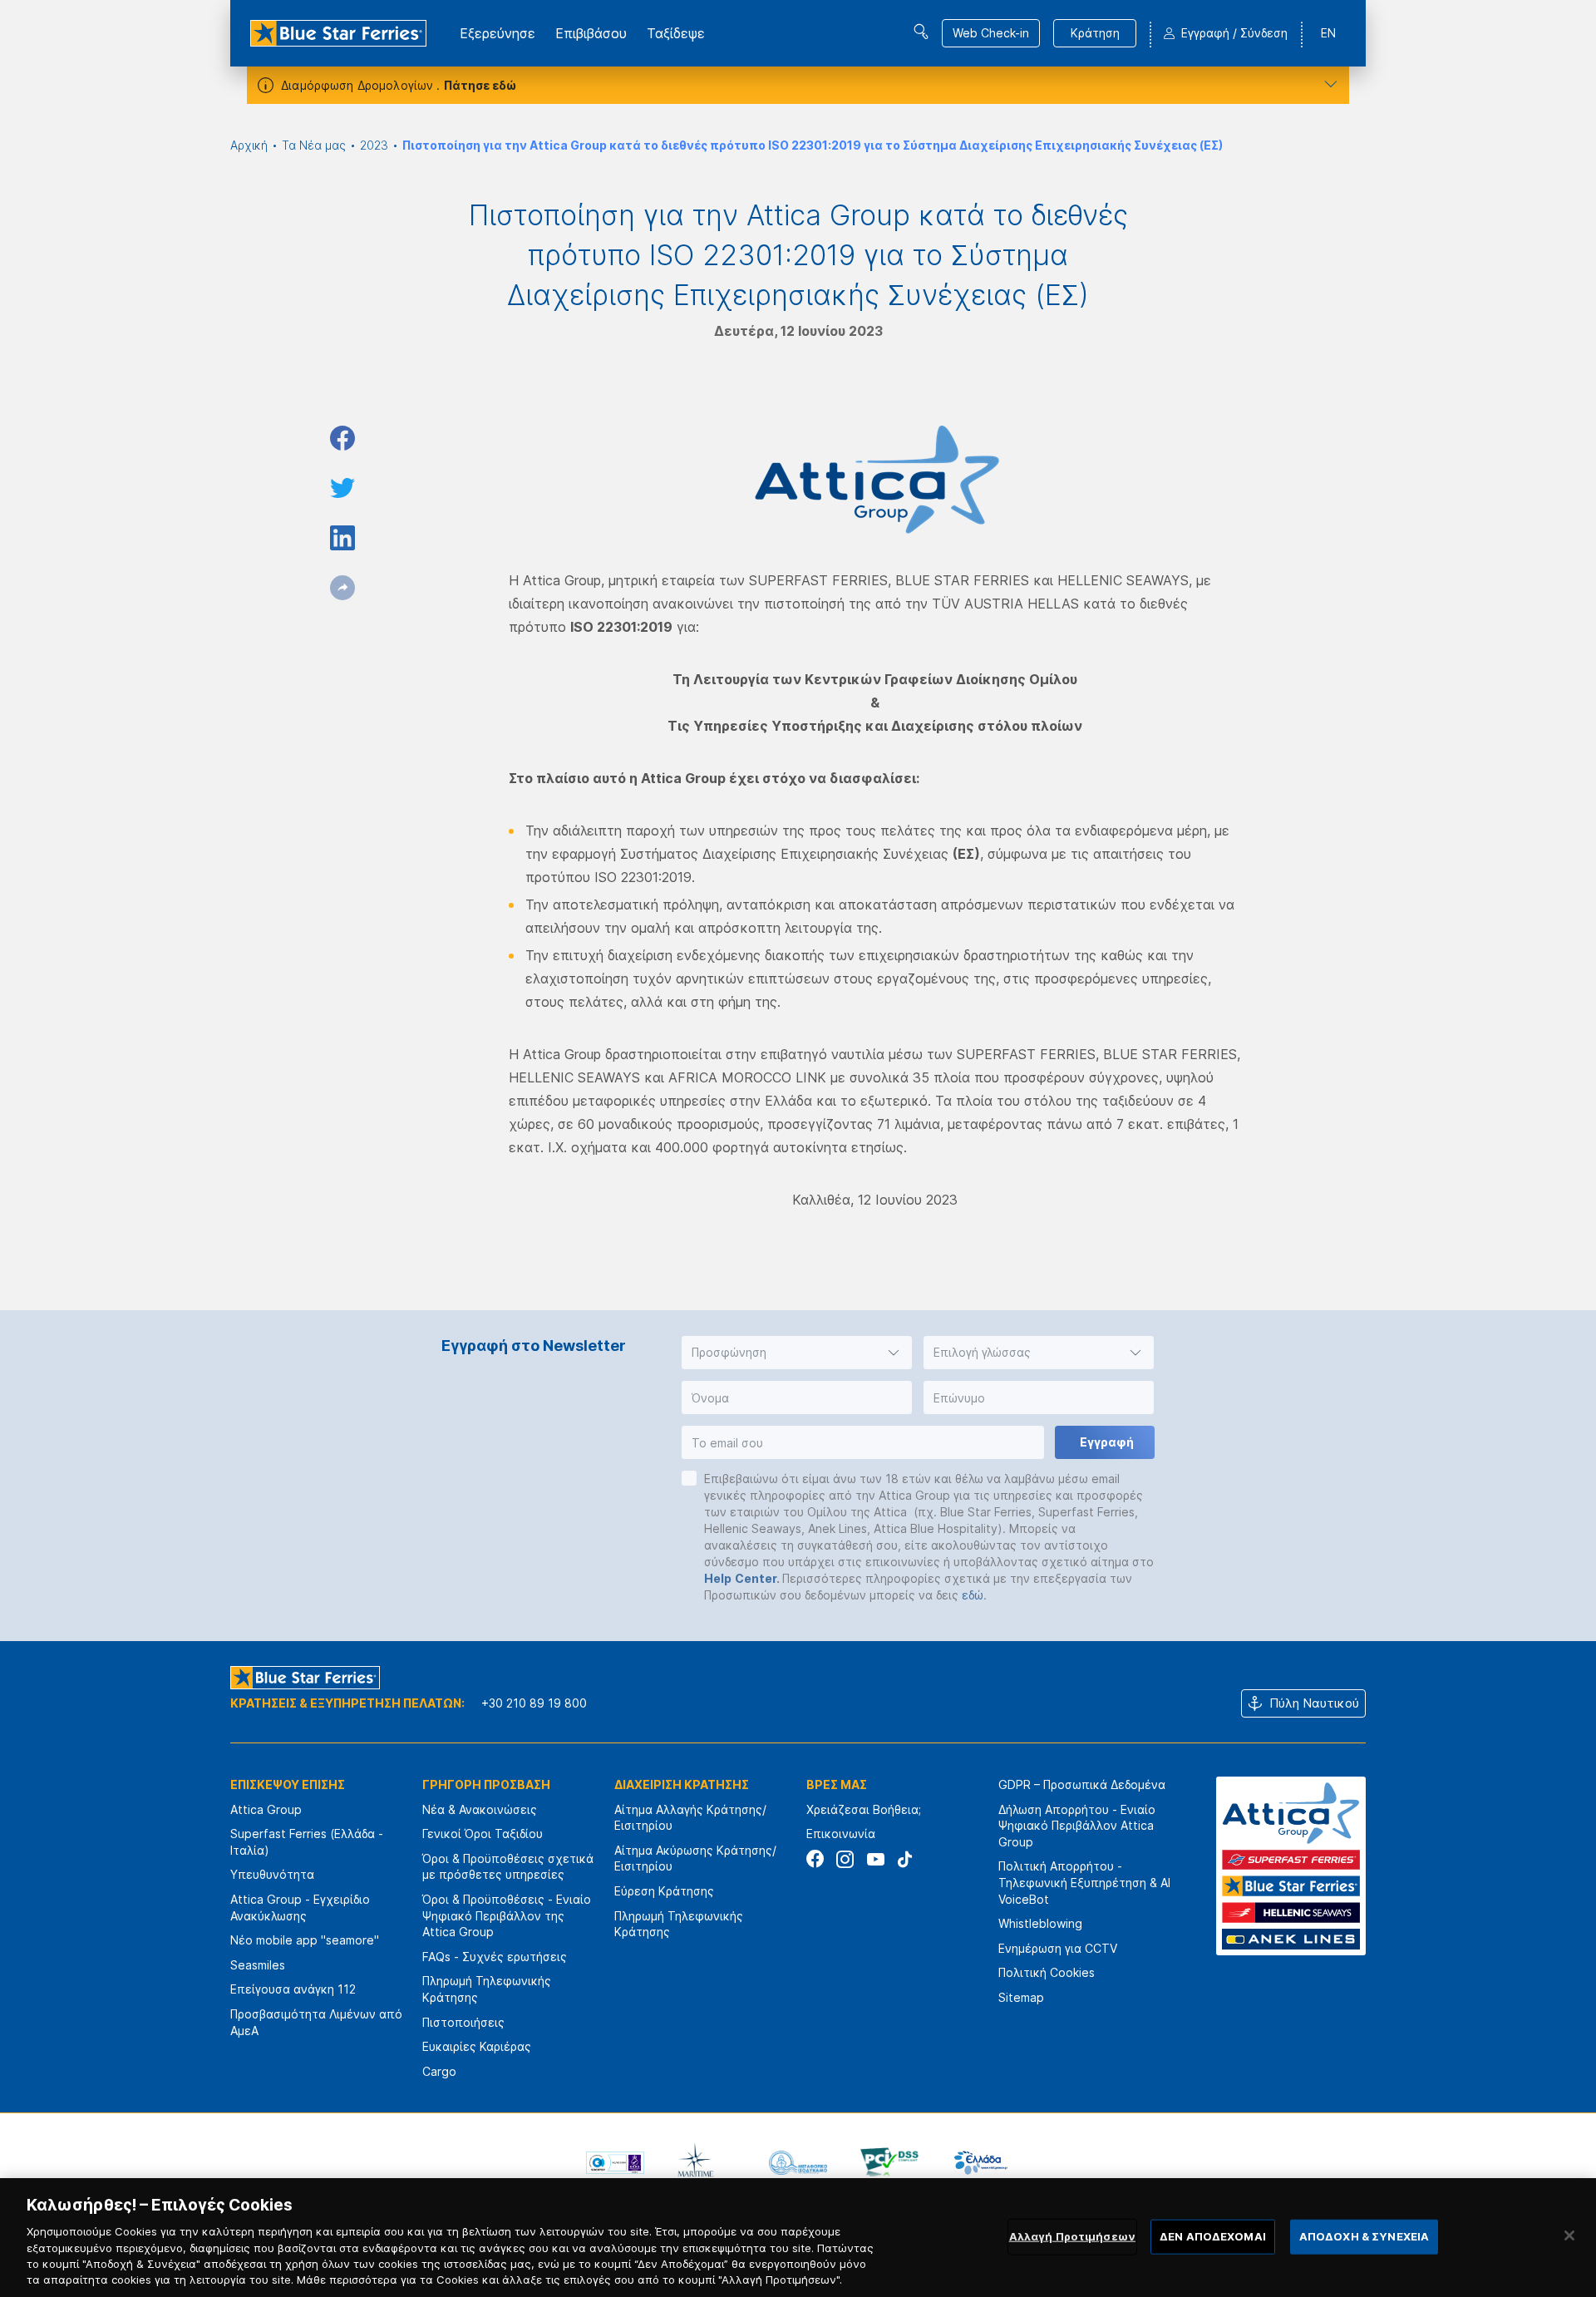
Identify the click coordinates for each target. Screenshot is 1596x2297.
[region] (798, 2238)
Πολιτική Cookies (1047, 1972)
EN (1328, 33)
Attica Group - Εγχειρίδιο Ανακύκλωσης (300, 1908)
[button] (797, 1353)
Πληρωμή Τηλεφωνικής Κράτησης (487, 1989)
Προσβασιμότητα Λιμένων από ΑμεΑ (316, 2022)
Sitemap (1021, 1997)
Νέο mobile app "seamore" (305, 1940)
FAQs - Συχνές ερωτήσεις (495, 1957)
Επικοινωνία (841, 1834)
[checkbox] (689, 1478)
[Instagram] (845, 1859)
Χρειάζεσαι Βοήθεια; (864, 1809)
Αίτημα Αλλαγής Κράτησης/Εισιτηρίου (690, 1818)
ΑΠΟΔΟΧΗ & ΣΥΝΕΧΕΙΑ (1364, 2236)
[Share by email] (342, 588)
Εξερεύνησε (498, 33)
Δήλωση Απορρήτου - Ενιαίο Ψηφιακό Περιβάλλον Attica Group (1077, 1826)
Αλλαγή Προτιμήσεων (1072, 2236)
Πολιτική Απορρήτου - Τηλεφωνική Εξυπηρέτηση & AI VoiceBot (1084, 1882)
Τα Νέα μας (314, 145)
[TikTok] (905, 1859)
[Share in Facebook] (342, 438)
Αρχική (249, 145)
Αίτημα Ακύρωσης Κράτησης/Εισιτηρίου (695, 1858)
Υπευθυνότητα (272, 1874)
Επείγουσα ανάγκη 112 (293, 1989)
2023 (374, 145)
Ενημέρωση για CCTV (1058, 1948)
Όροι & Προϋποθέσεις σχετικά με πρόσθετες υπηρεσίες (508, 1867)
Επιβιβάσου (591, 33)
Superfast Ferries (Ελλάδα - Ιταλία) (307, 1842)
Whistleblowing (1040, 1923)
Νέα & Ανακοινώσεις (480, 1809)
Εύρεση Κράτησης (664, 1891)
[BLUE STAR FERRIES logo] (338, 33)
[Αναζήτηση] (921, 32)
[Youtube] (875, 1859)
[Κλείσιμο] (1569, 2235)
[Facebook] (815, 1859)
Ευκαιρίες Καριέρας (477, 2046)
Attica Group (266, 1809)
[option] (615, 2162)
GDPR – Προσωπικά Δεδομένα (1082, 1784)
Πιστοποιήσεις (463, 2022)
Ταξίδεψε (676, 33)
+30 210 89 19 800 (534, 1703)
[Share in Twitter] (342, 488)
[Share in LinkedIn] (342, 538)
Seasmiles (258, 1965)
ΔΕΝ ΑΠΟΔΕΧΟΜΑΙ (1213, 2236)
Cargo (439, 2071)
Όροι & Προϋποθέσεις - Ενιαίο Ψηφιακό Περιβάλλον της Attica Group (507, 1915)
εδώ (973, 1595)
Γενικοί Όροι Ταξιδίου (483, 1834)
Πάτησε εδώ (480, 85)
